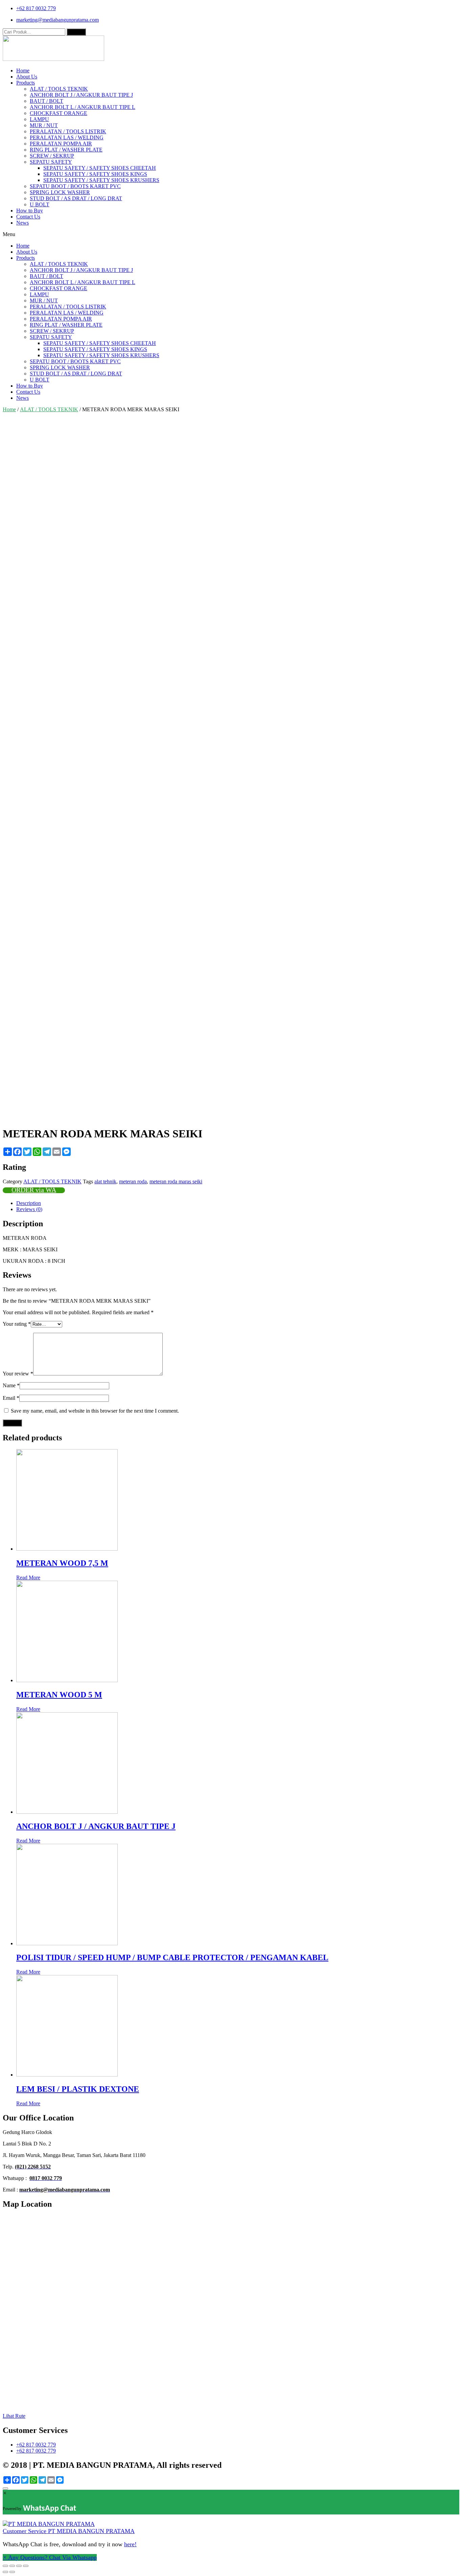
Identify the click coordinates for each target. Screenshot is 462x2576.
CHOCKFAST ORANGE (59, 113)
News (22, 223)
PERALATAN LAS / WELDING (67, 137)
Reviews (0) (29, 1209)
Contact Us (28, 217)
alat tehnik (105, 1181)
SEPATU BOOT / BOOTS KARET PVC (75, 186)
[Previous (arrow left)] (5, 2572)
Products (26, 83)
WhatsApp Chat (50, 2509)
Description (29, 1203)
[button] (231, 234)
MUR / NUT (44, 125)
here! (130, 2544)
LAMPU (39, 119)
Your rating (17, 1324)
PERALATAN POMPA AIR (61, 144)
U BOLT (40, 204)
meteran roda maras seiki (176, 1181)
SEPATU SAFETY (51, 162)
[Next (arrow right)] (12, 2572)
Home (23, 71)
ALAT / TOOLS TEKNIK (59, 89)
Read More (28, 1577)
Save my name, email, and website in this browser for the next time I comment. (95, 1411)
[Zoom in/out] (26, 2566)
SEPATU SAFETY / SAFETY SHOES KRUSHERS (101, 180)
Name (11, 1385)
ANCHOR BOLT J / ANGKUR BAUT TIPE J (81, 95)
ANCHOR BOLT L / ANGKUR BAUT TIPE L (83, 107)
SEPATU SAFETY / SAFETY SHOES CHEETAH (100, 168)
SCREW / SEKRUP (52, 156)
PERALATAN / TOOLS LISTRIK (68, 131)
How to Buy (30, 211)
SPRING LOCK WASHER (60, 192)
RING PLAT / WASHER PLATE (66, 150)
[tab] (238, 1203)
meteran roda (133, 1181)
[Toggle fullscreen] (19, 2566)
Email (11, 1398)
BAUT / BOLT (47, 101)
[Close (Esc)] (5, 2566)
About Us (27, 77)
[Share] (12, 2566)
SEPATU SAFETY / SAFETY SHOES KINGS (95, 174)
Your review (18, 1374)
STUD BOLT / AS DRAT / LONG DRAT (76, 198)
